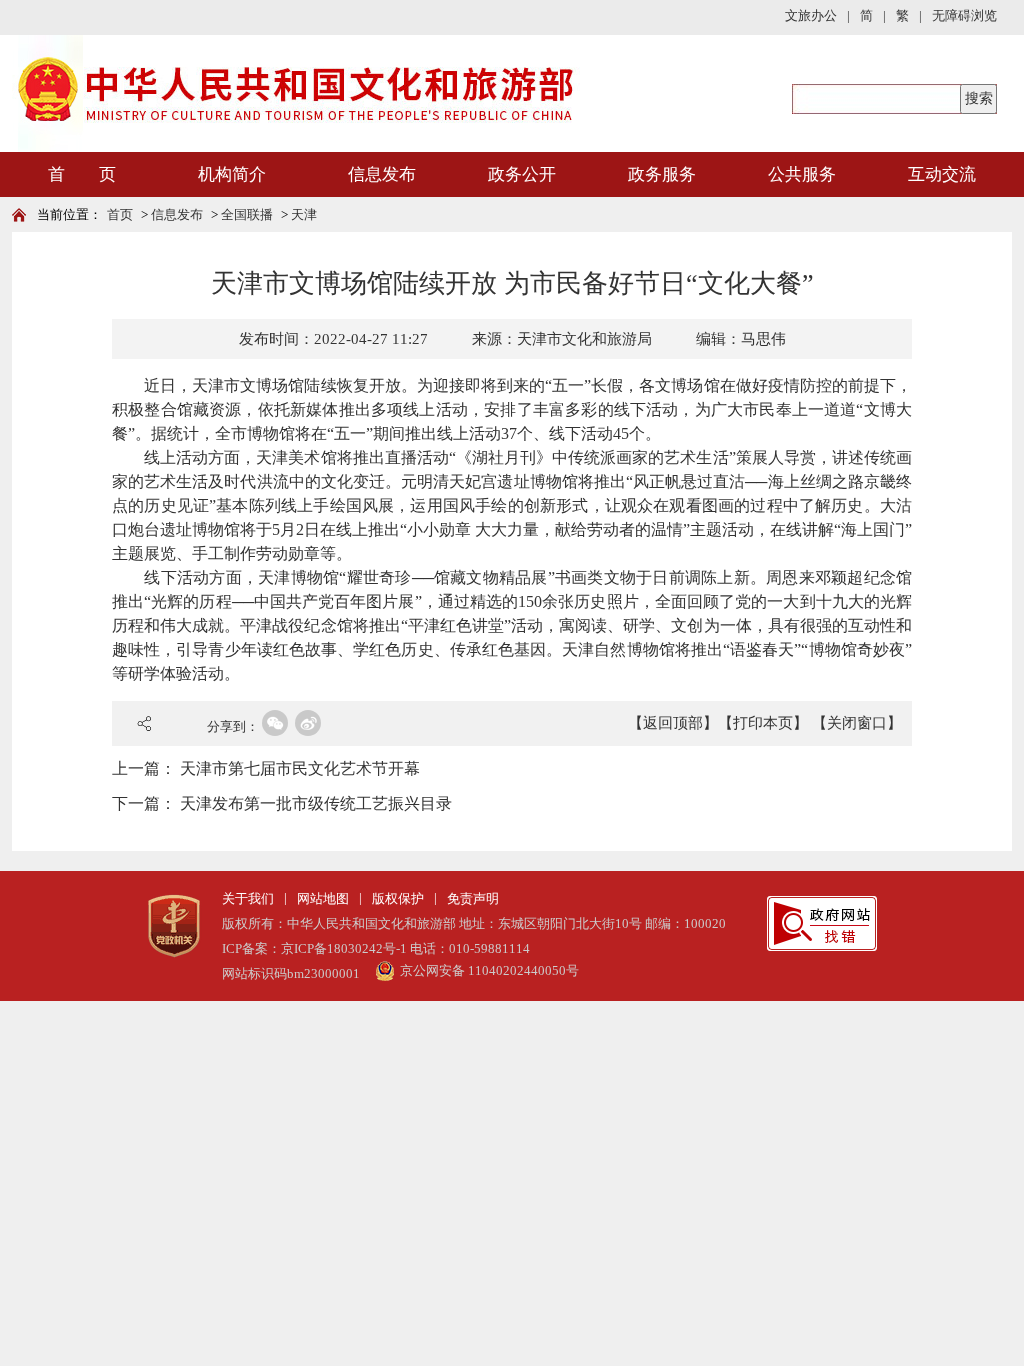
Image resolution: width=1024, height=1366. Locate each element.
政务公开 (522, 174)
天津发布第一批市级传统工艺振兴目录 (316, 803)
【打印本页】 (763, 723)
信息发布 (382, 174)
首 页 (82, 174)
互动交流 (942, 174)
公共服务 (802, 174)
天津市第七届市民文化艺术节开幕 (300, 768)
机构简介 (232, 174)
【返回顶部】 (673, 723)
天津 (304, 214)
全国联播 (247, 214)
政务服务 (662, 174)
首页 (120, 214)
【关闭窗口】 (857, 723)
